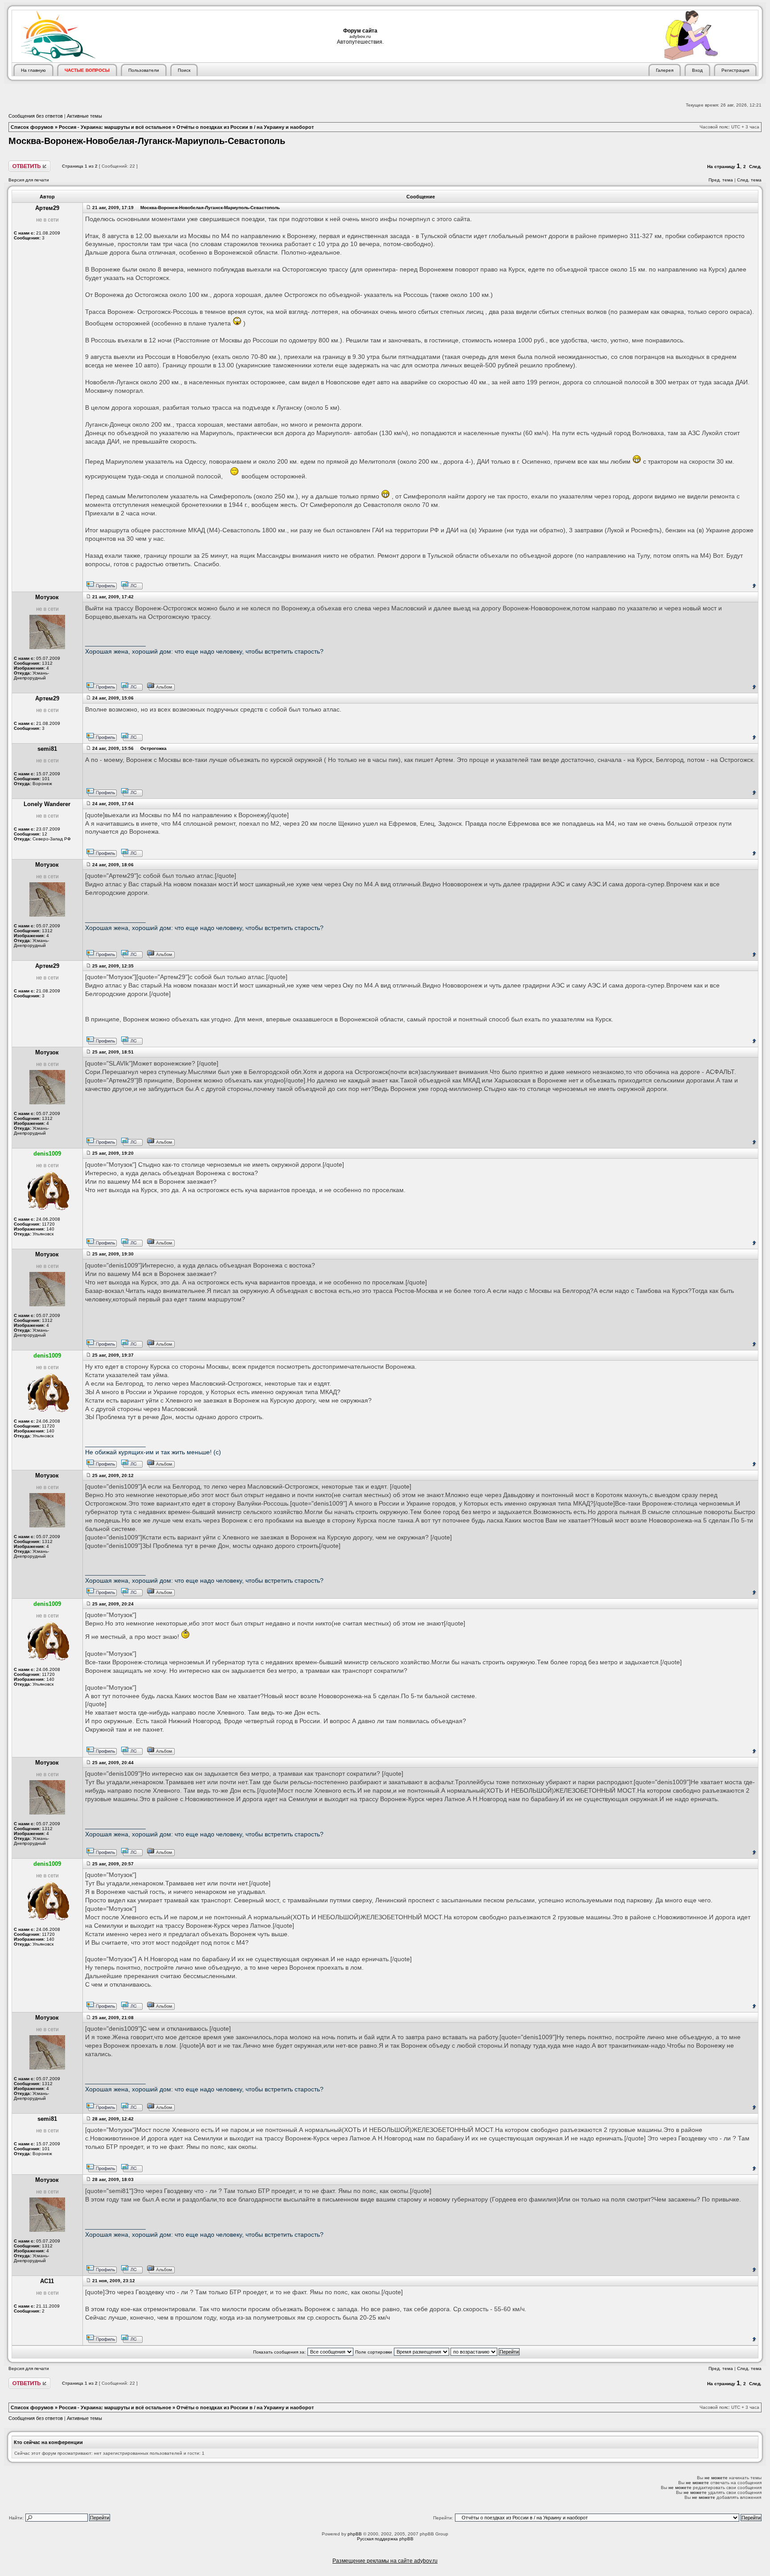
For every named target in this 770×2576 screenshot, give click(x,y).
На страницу (721, 167)
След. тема (749, 180)
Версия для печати (29, 180)
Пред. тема (721, 180)
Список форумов (32, 127)
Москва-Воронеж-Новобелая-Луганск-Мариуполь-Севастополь (147, 141)
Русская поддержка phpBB (385, 2539)
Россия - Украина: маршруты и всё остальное (115, 127)
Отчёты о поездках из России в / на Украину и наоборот (245, 127)
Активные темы (84, 116)
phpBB (355, 2534)
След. (755, 167)
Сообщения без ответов (36, 116)
